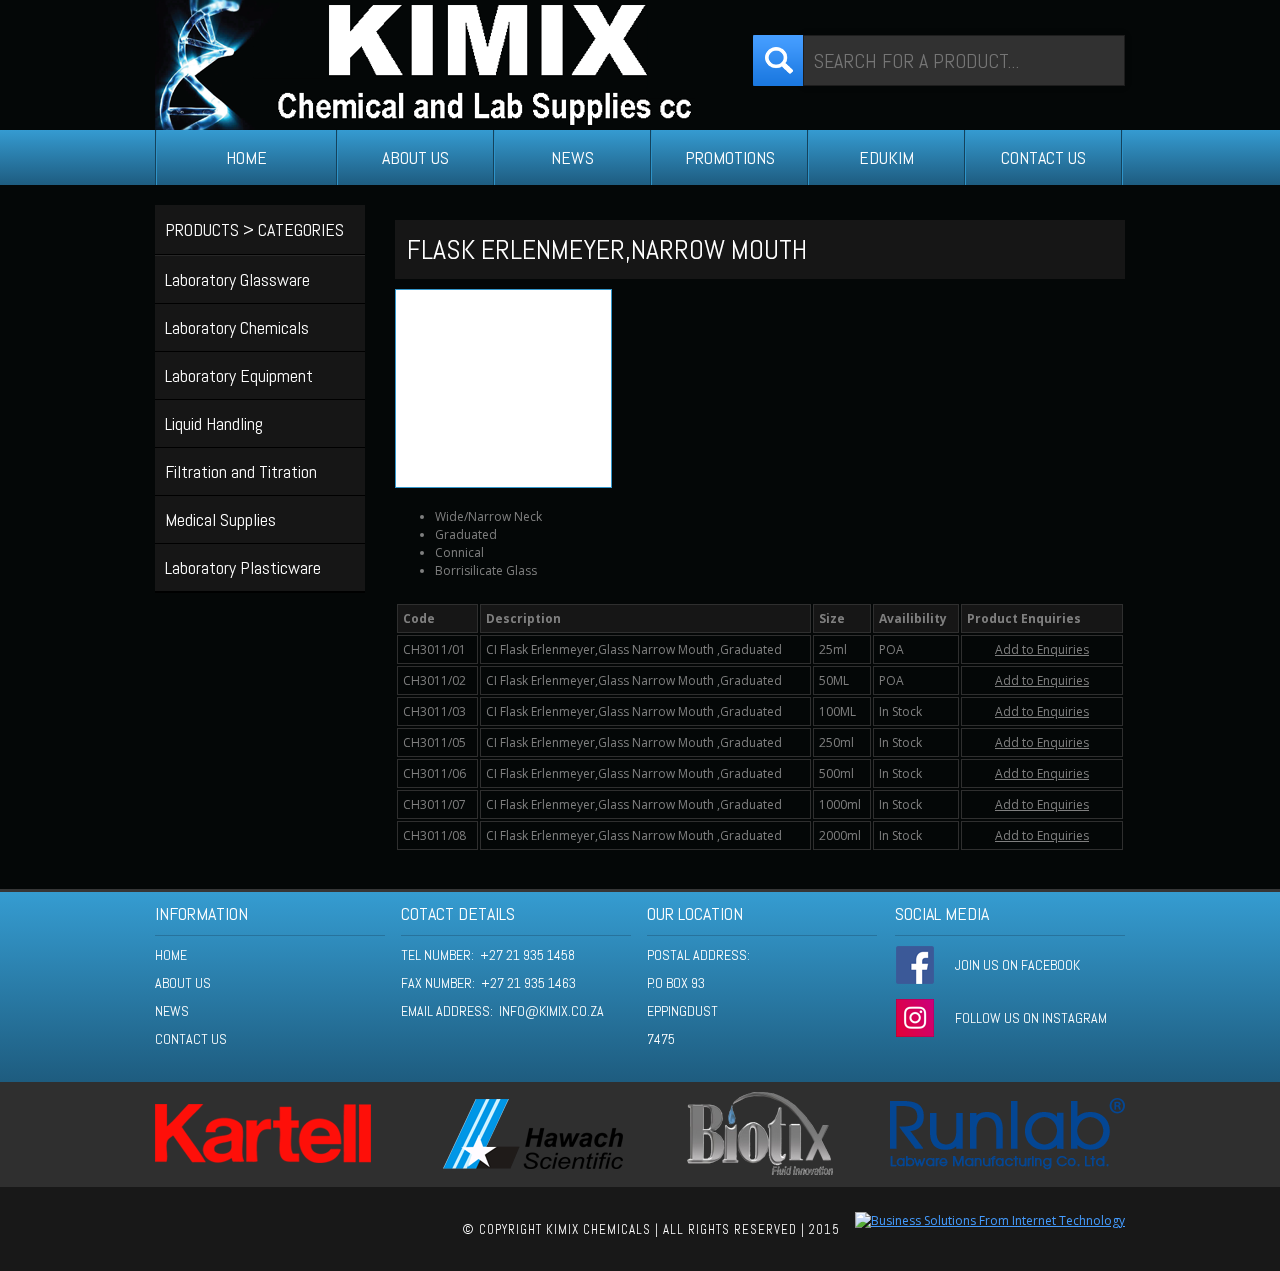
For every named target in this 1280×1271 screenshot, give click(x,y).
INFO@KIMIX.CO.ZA (551, 1011)
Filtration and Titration (241, 471)
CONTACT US (1043, 157)
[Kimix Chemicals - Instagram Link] (915, 1018)
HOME (246, 157)
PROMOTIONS (730, 157)
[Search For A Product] (778, 60)
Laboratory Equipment (239, 375)
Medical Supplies (220, 519)
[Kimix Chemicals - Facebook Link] (915, 965)
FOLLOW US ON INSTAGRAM (1031, 1018)
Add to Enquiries (1042, 649)
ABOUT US (415, 157)
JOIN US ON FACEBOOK (1017, 965)
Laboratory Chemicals (237, 327)
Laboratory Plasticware (243, 567)
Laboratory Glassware (237, 279)
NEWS (572, 157)
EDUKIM (886, 157)
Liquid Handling (214, 423)
